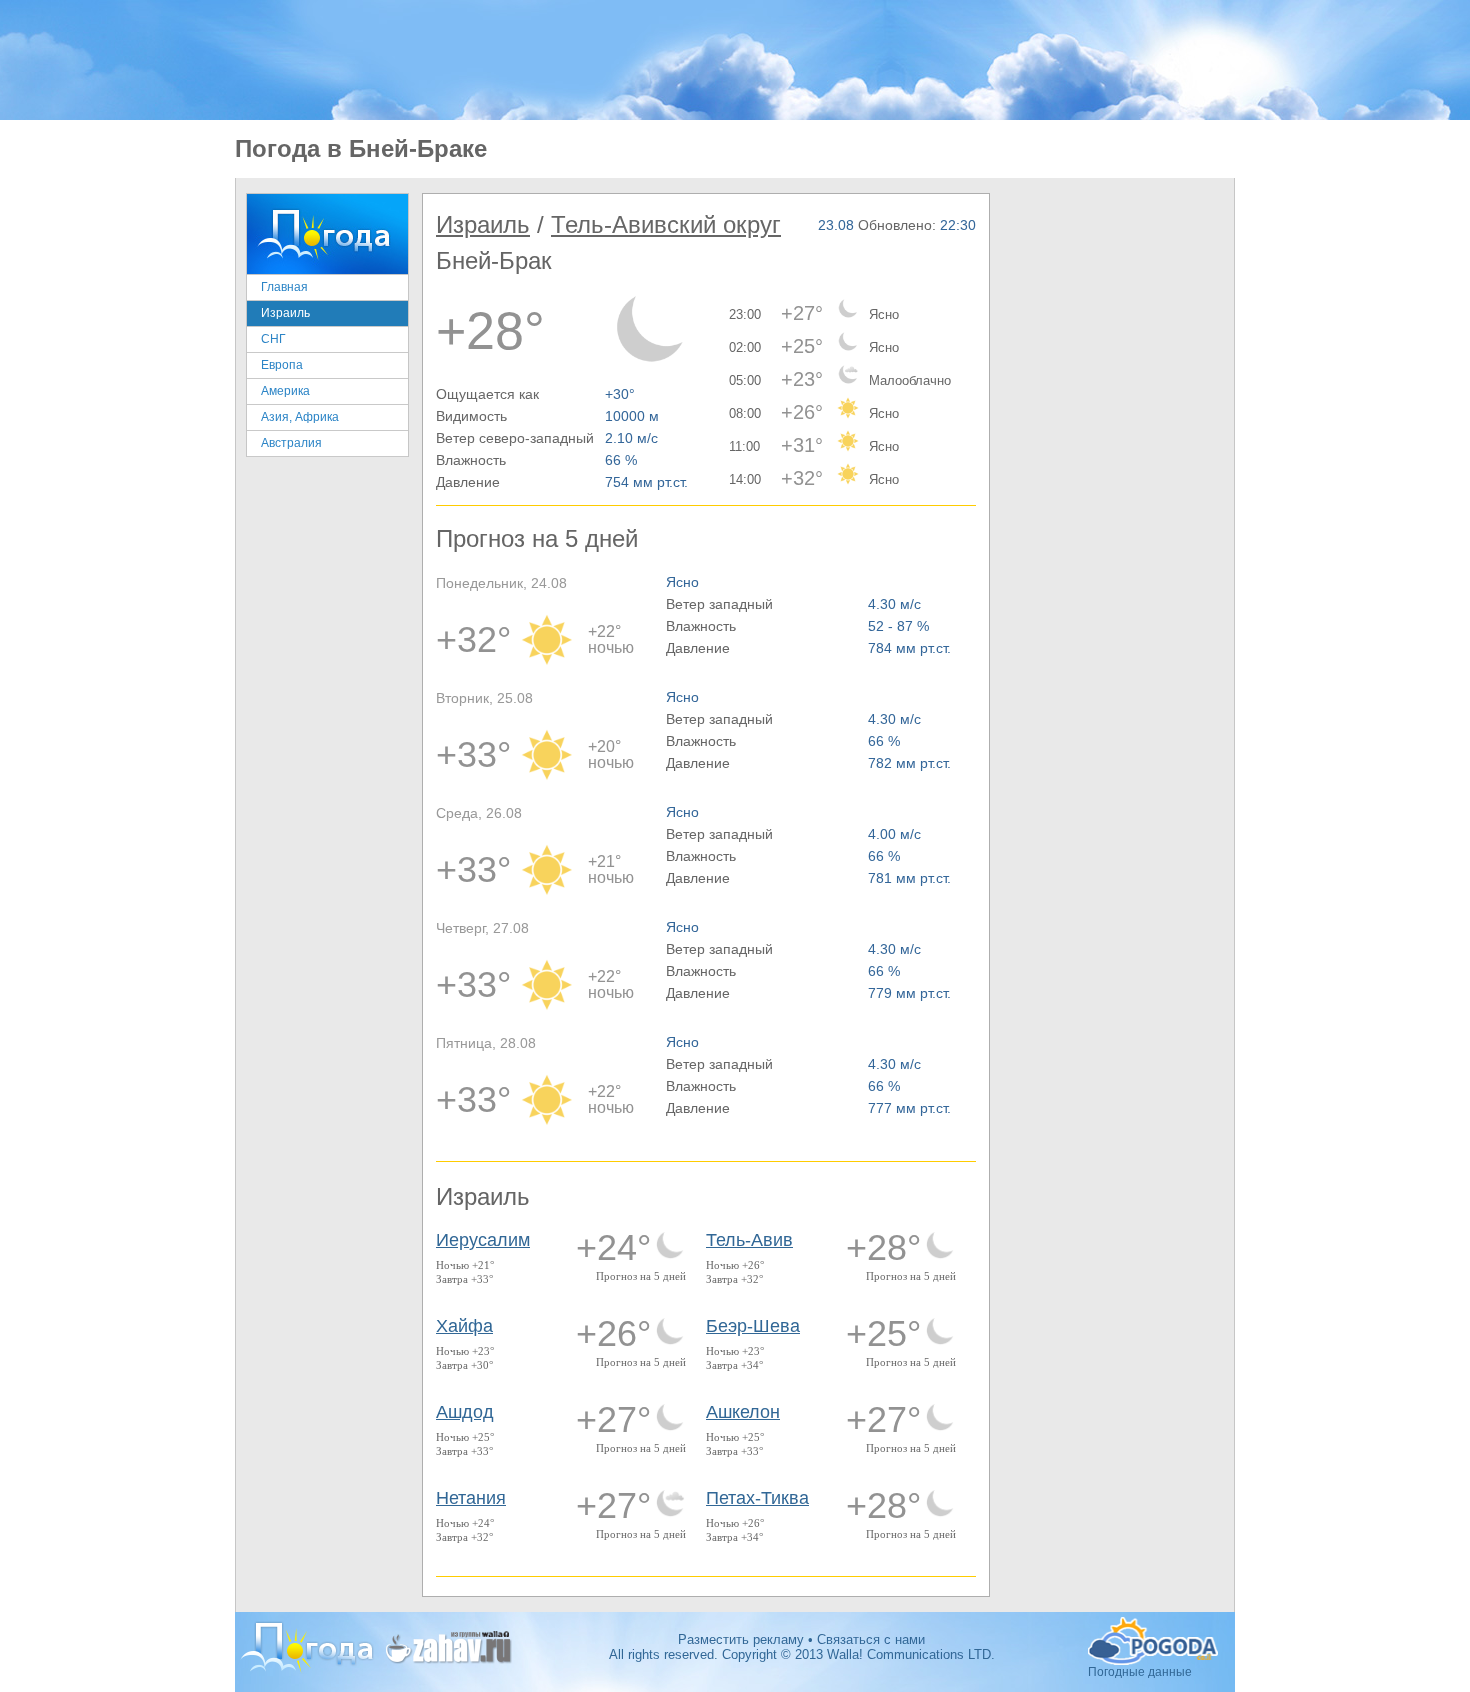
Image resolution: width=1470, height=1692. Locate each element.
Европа (282, 365)
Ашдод (465, 1412)
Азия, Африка (300, 417)
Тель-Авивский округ (666, 224)
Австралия (291, 443)
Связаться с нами (871, 1639)
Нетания (471, 1498)
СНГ (273, 339)
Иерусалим (483, 1240)
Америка (285, 391)
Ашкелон (743, 1412)
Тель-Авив (749, 1240)
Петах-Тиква (757, 1498)
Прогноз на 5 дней (641, 1276)
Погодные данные (1155, 1641)
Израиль (285, 313)
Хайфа (464, 1326)
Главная (284, 287)
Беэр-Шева (753, 1326)
